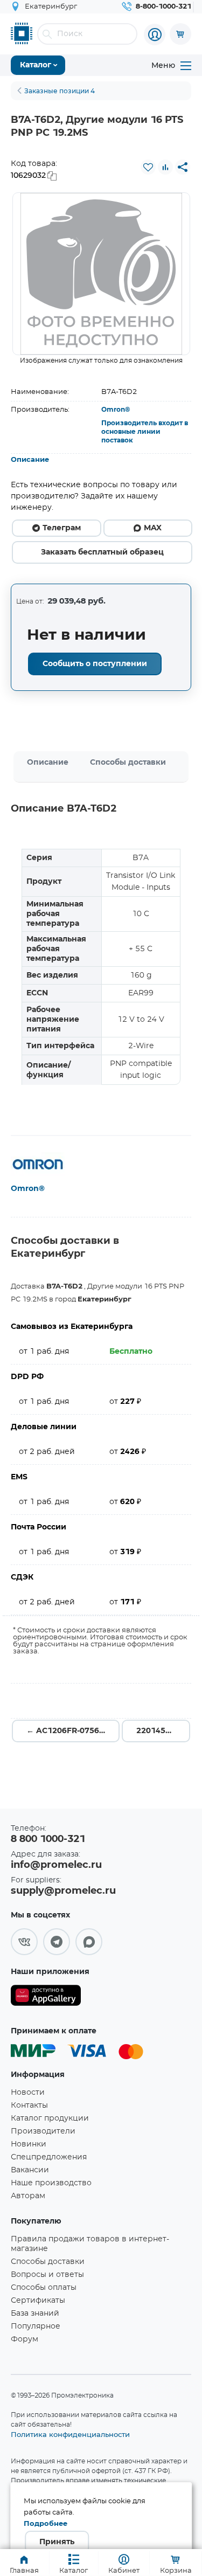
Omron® (116, 410)
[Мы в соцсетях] (24, 1942)
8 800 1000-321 (48, 1839)
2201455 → (158, 1731)
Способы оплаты (44, 2288)
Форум (25, 2339)
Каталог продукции (50, 2118)
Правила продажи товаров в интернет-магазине (90, 2244)
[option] (101, 274)
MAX (153, 528)
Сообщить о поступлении (95, 664)
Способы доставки (128, 763)
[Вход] (155, 34)
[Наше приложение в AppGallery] (46, 1997)
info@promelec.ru (56, 1865)
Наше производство (51, 2183)
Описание (30, 460)
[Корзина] (180, 34)
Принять (57, 2542)
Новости (28, 2093)
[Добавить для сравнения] (165, 167)
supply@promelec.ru (63, 1891)
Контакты (29, 2106)
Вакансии (30, 2170)
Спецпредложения (49, 2157)
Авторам (28, 2196)
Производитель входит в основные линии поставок (145, 432)
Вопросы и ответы (47, 2275)
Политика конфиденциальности (70, 2434)
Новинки (29, 2144)
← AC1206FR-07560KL (70, 1731)
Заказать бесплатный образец (102, 552)
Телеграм (62, 528)
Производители (43, 2131)
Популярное (36, 2326)
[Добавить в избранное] (148, 167)
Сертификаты (38, 2301)
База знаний (35, 2314)
